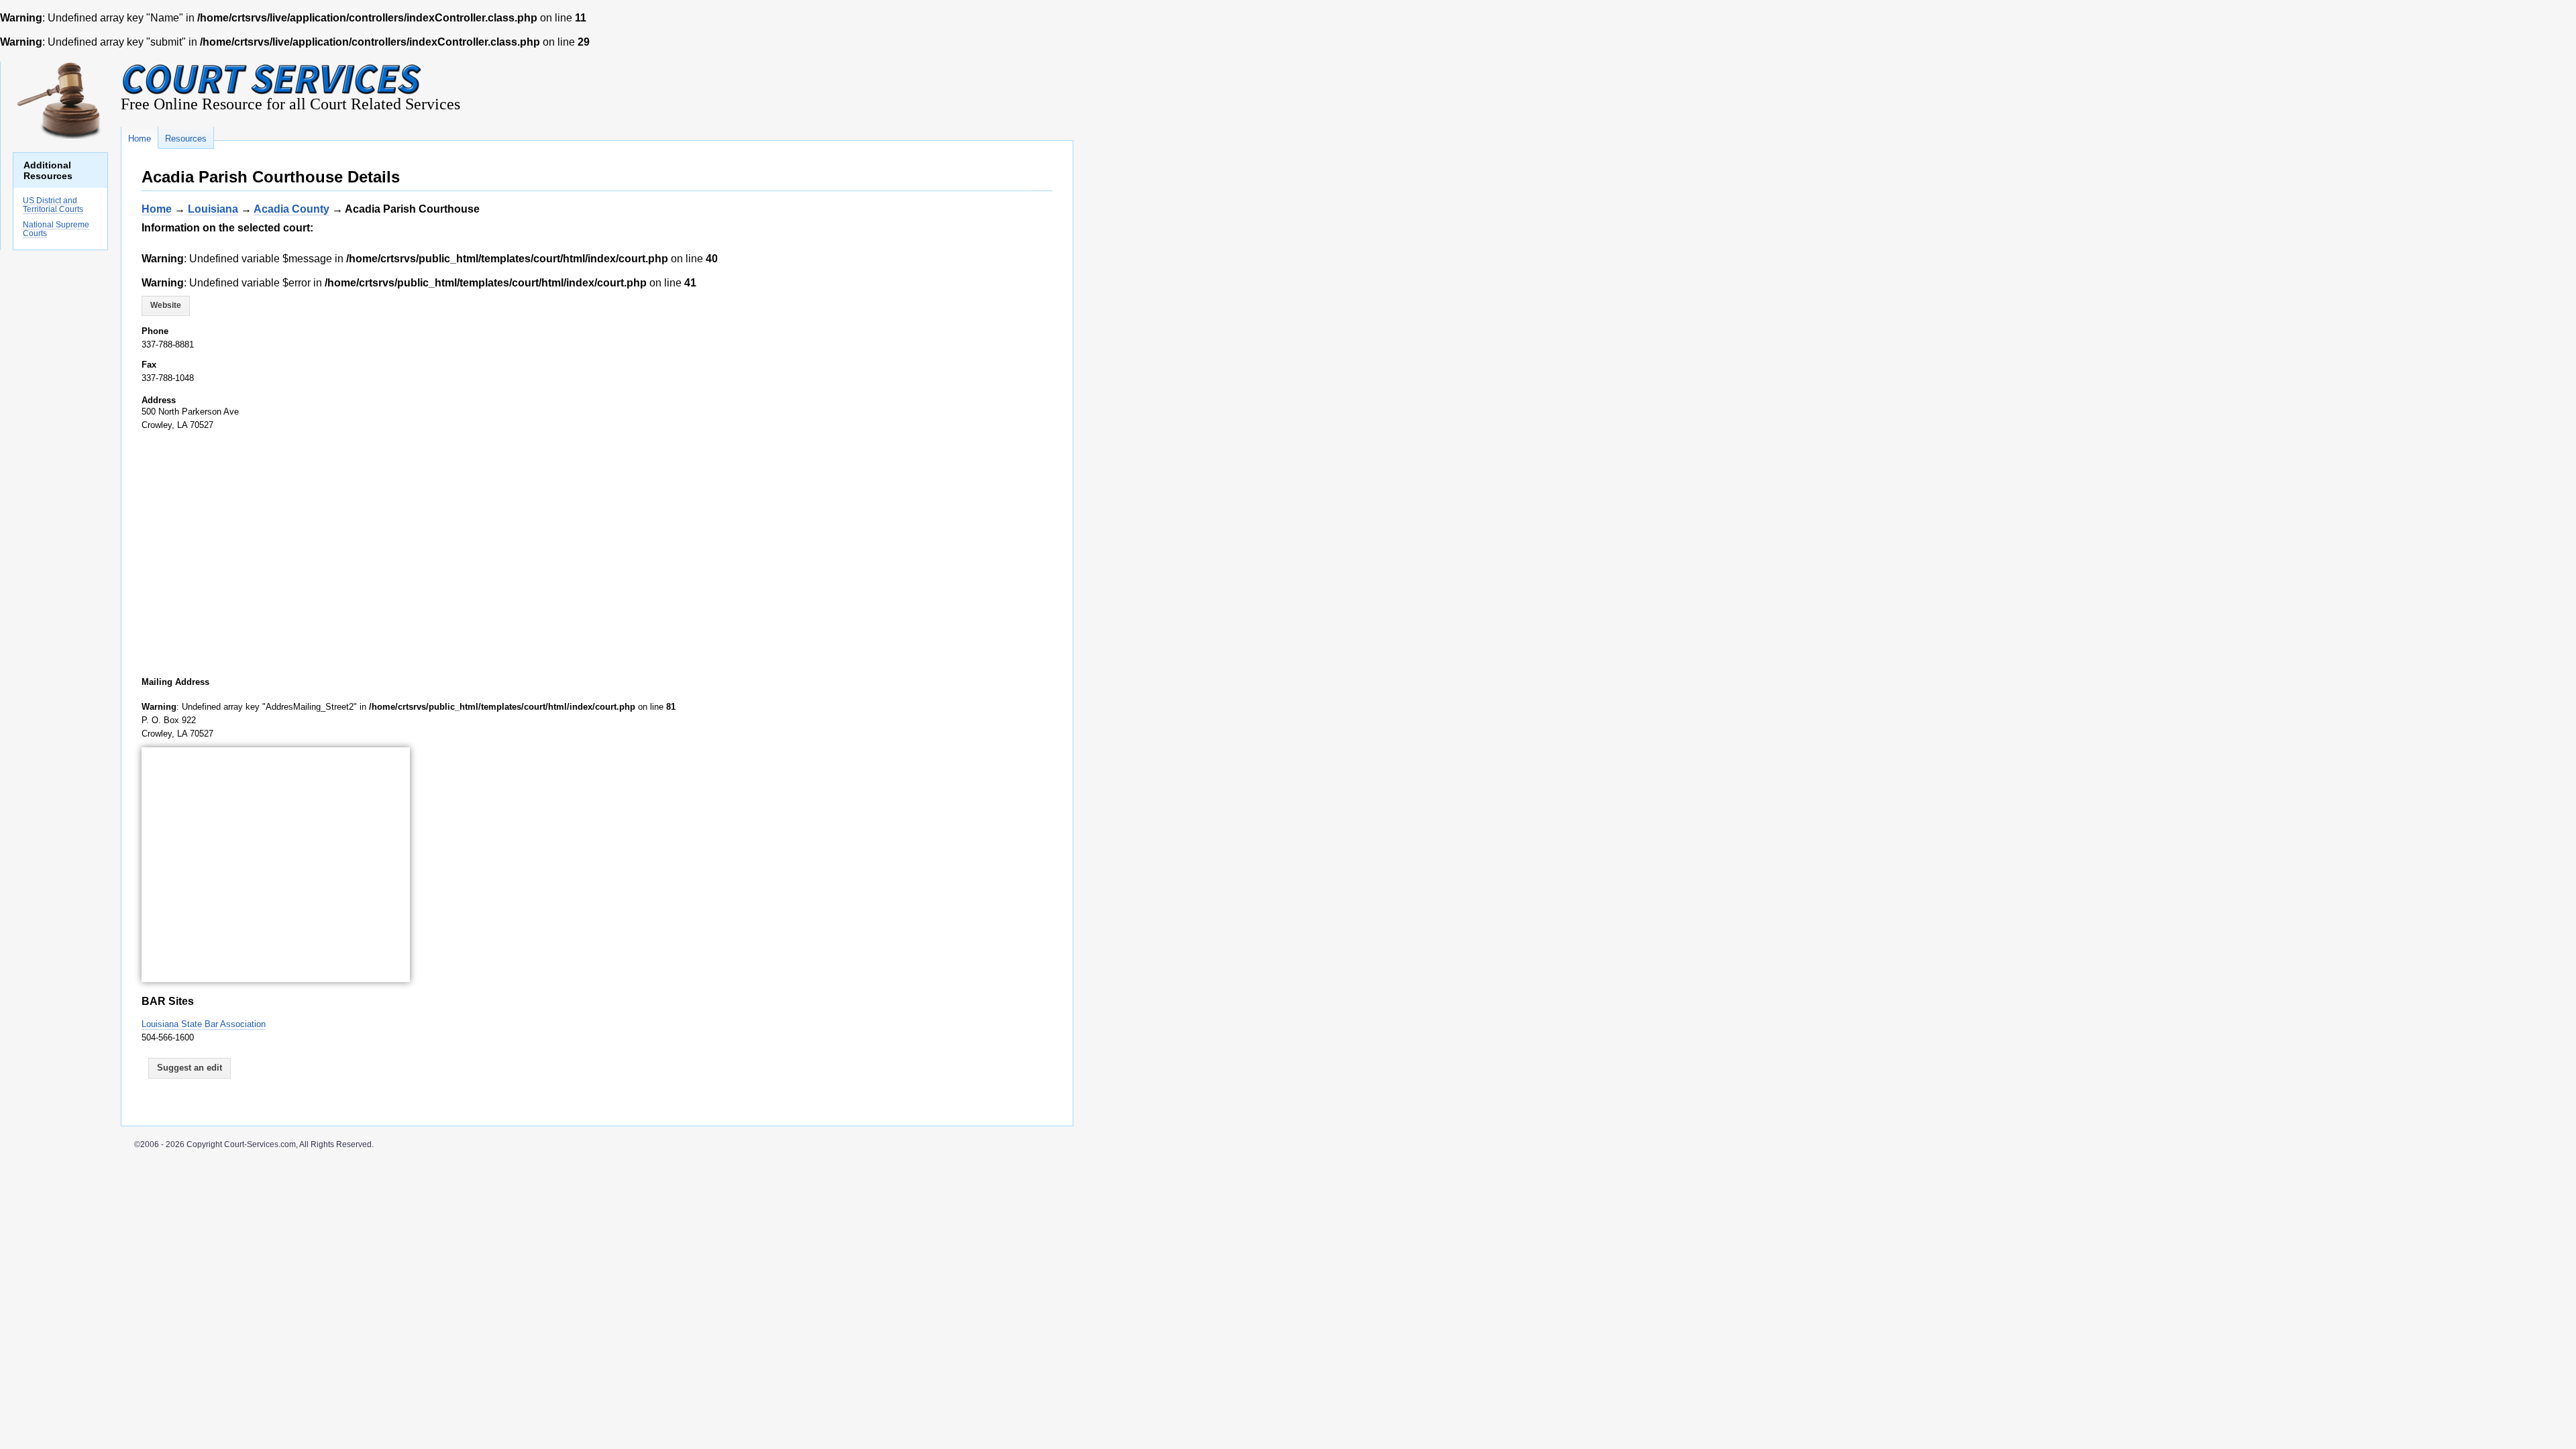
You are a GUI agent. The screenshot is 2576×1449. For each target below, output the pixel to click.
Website (166, 305)
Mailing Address (175, 682)
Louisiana (213, 209)
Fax (149, 365)
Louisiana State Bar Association (204, 1024)
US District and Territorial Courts (53, 205)
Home (157, 209)
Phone (155, 331)
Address (159, 400)
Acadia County (291, 209)
